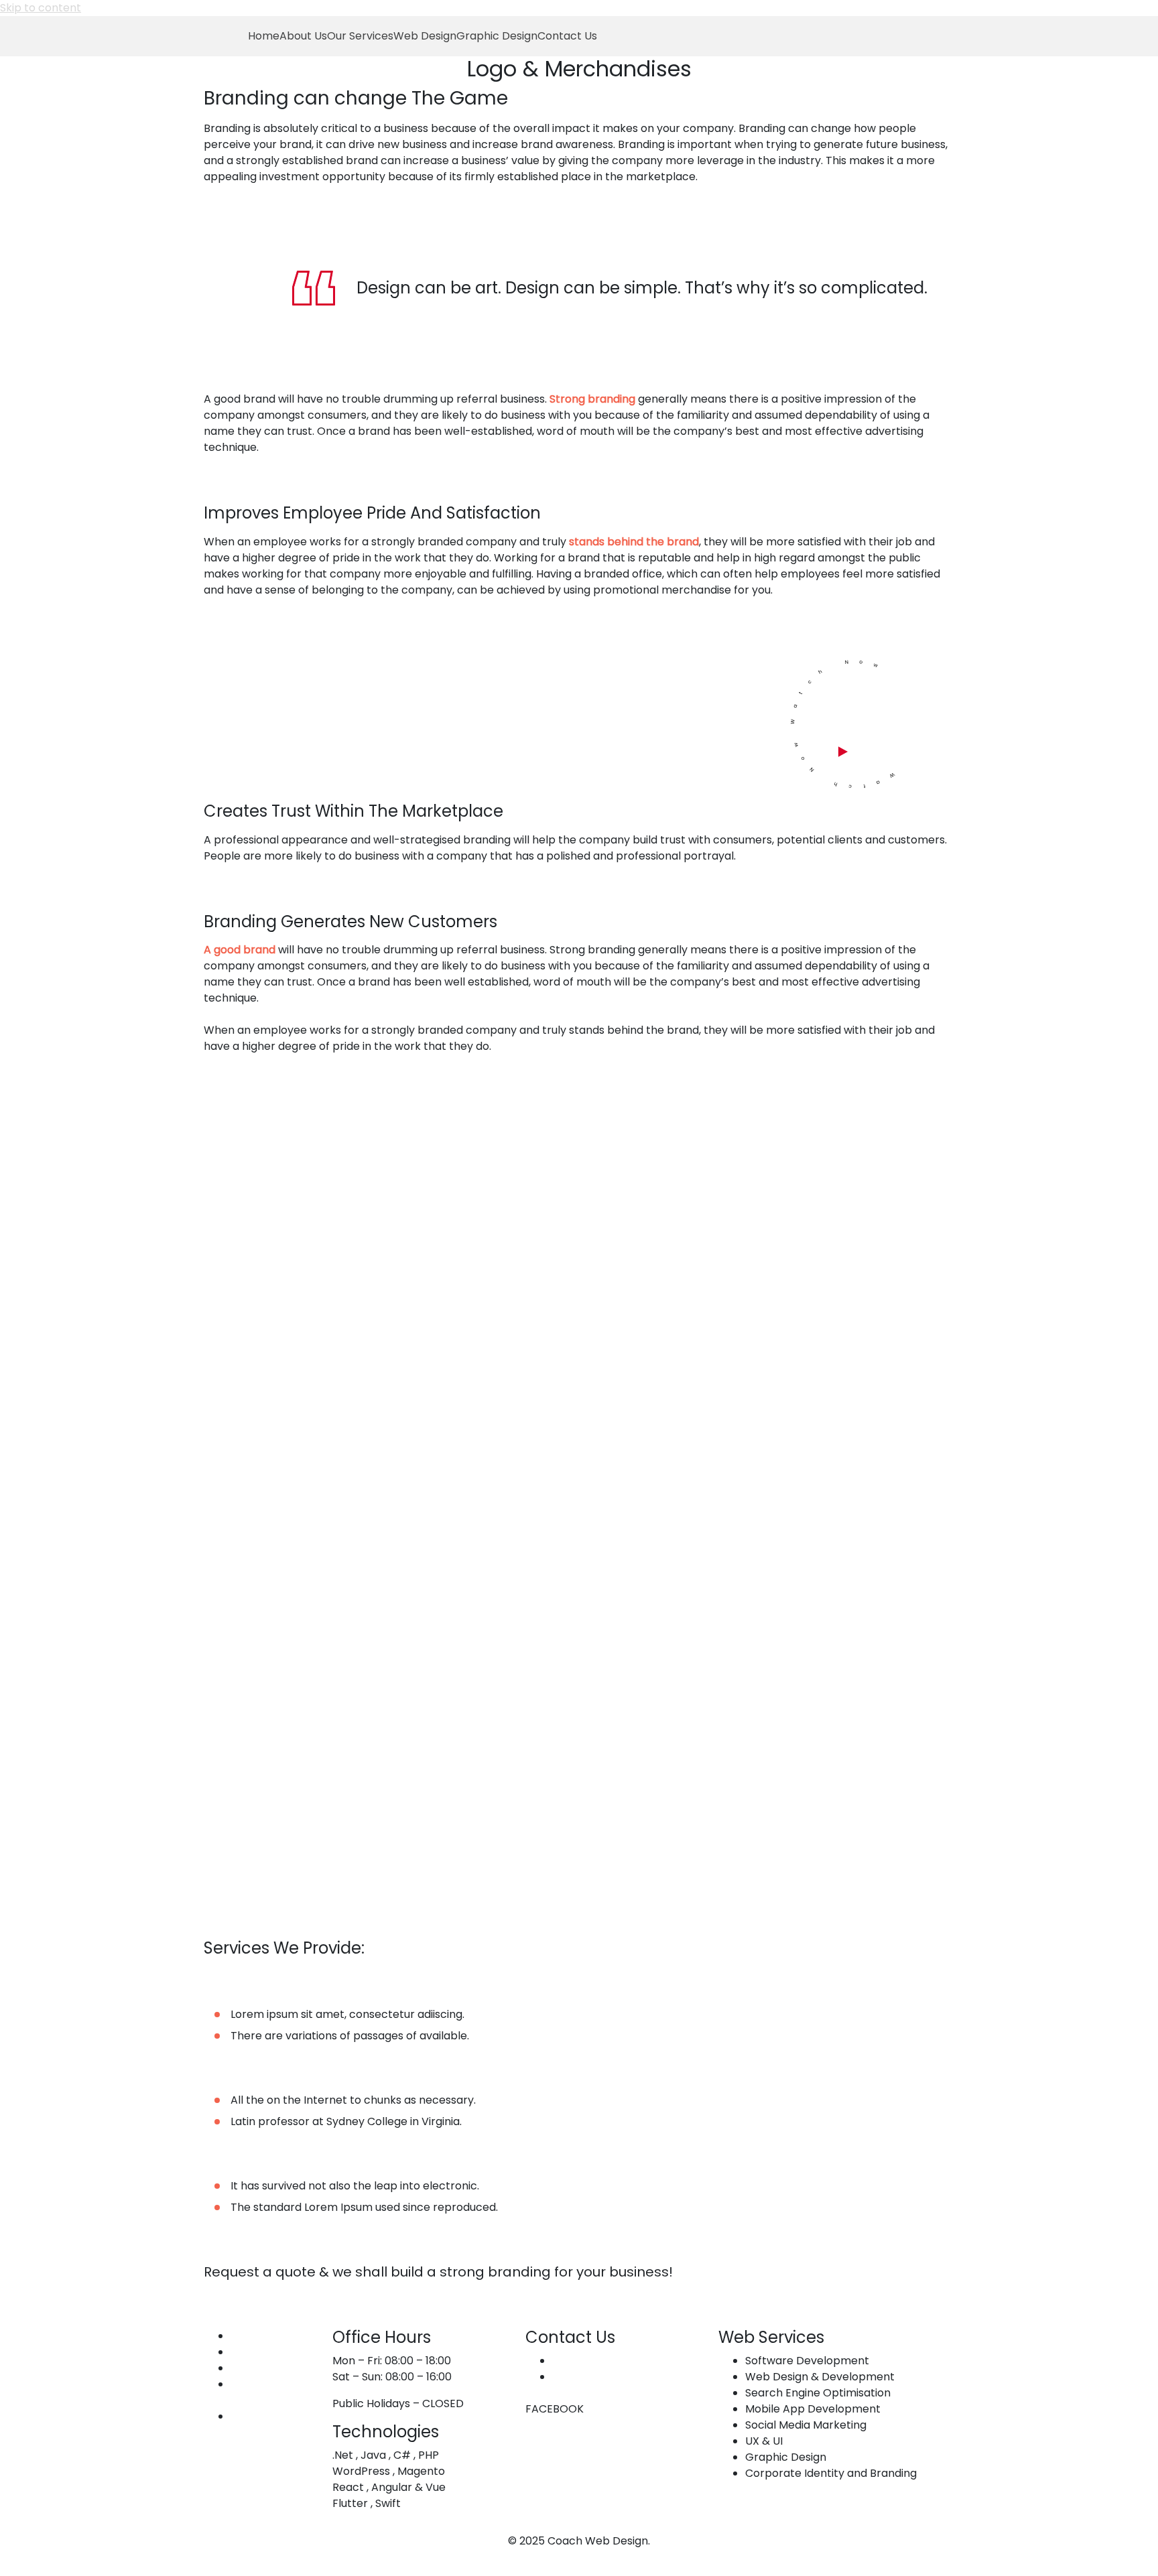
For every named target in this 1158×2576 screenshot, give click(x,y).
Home (264, 36)
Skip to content (41, 8)
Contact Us (567, 36)
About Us (303, 36)
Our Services (360, 36)
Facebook (539, 2409)
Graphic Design (497, 36)
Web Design (425, 36)
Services (253, 2352)
